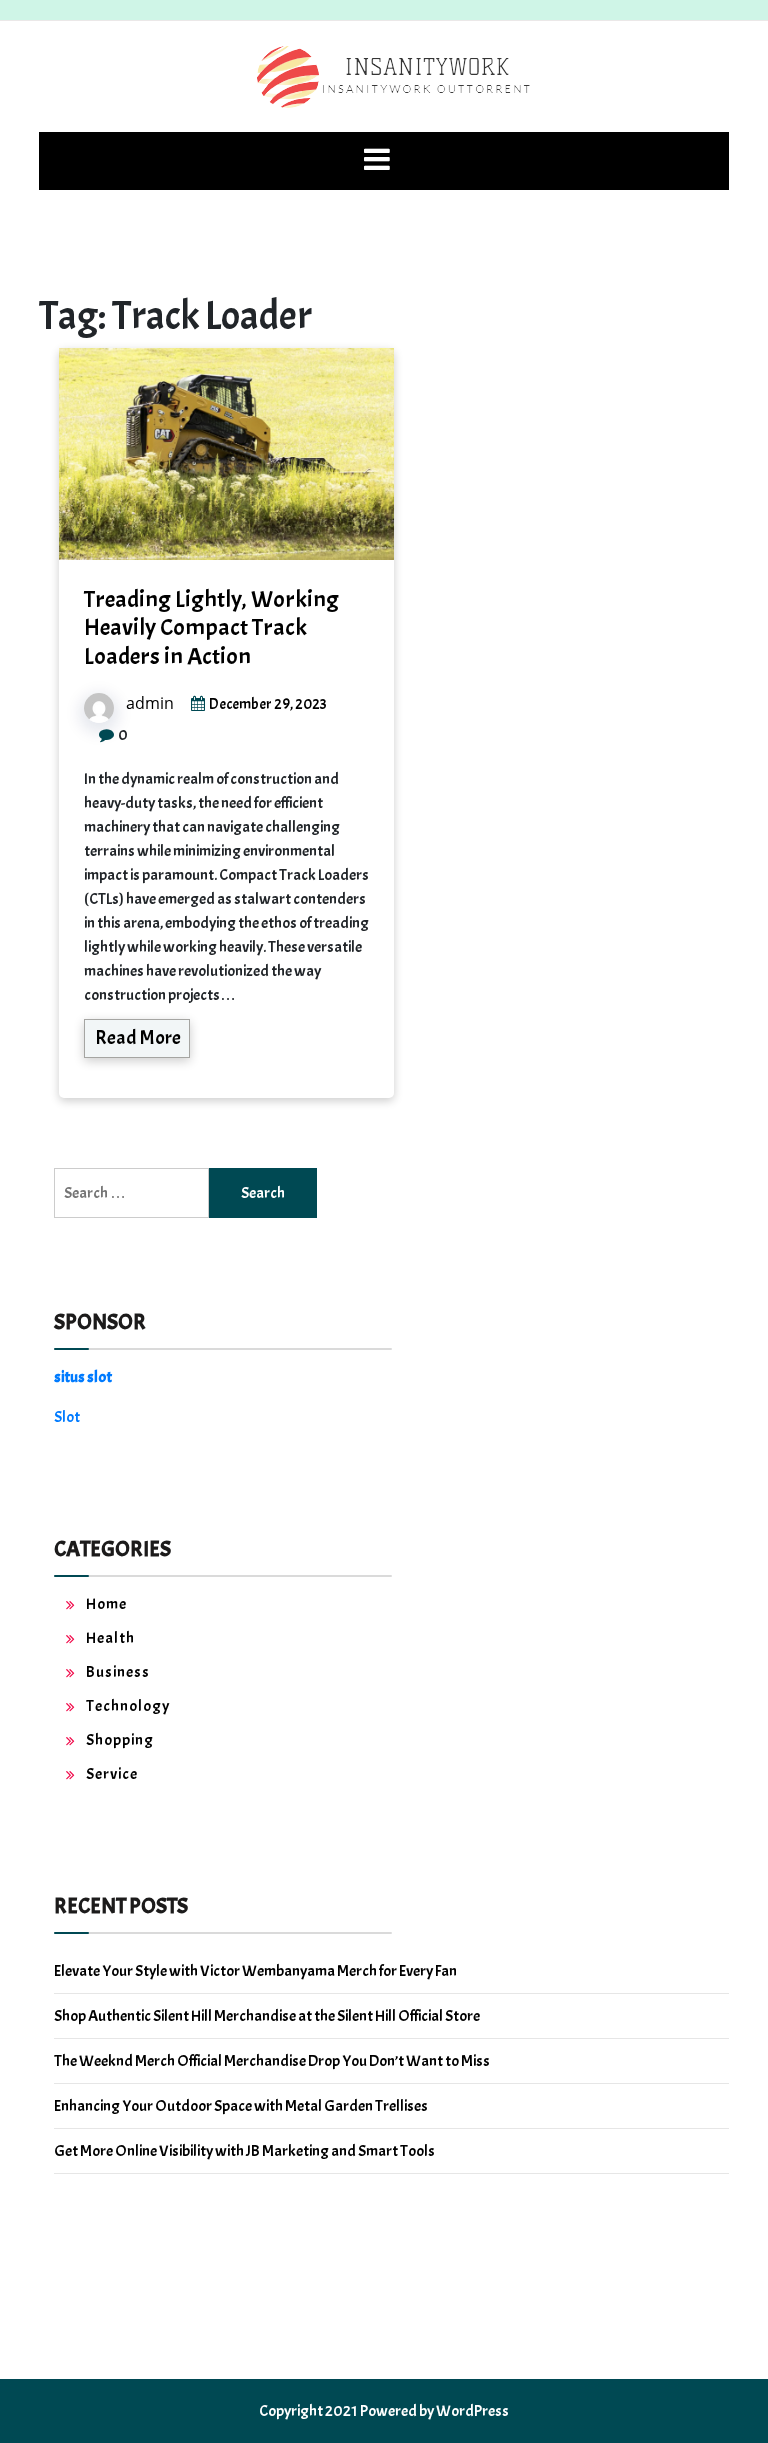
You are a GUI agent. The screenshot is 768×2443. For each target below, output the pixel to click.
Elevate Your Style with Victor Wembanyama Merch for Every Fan (255, 1971)
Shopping (120, 1740)
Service (112, 1774)
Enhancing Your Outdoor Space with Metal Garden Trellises (241, 2106)
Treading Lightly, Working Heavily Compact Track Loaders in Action (211, 628)
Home (106, 1604)
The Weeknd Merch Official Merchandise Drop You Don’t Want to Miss (272, 2061)
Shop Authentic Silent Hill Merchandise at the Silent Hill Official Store (267, 2016)
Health (110, 1638)
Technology (128, 1706)
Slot (67, 1417)
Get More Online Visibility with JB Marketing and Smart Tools (244, 2151)
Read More (138, 1037)
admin (150, 703)
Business (118, 1672)
